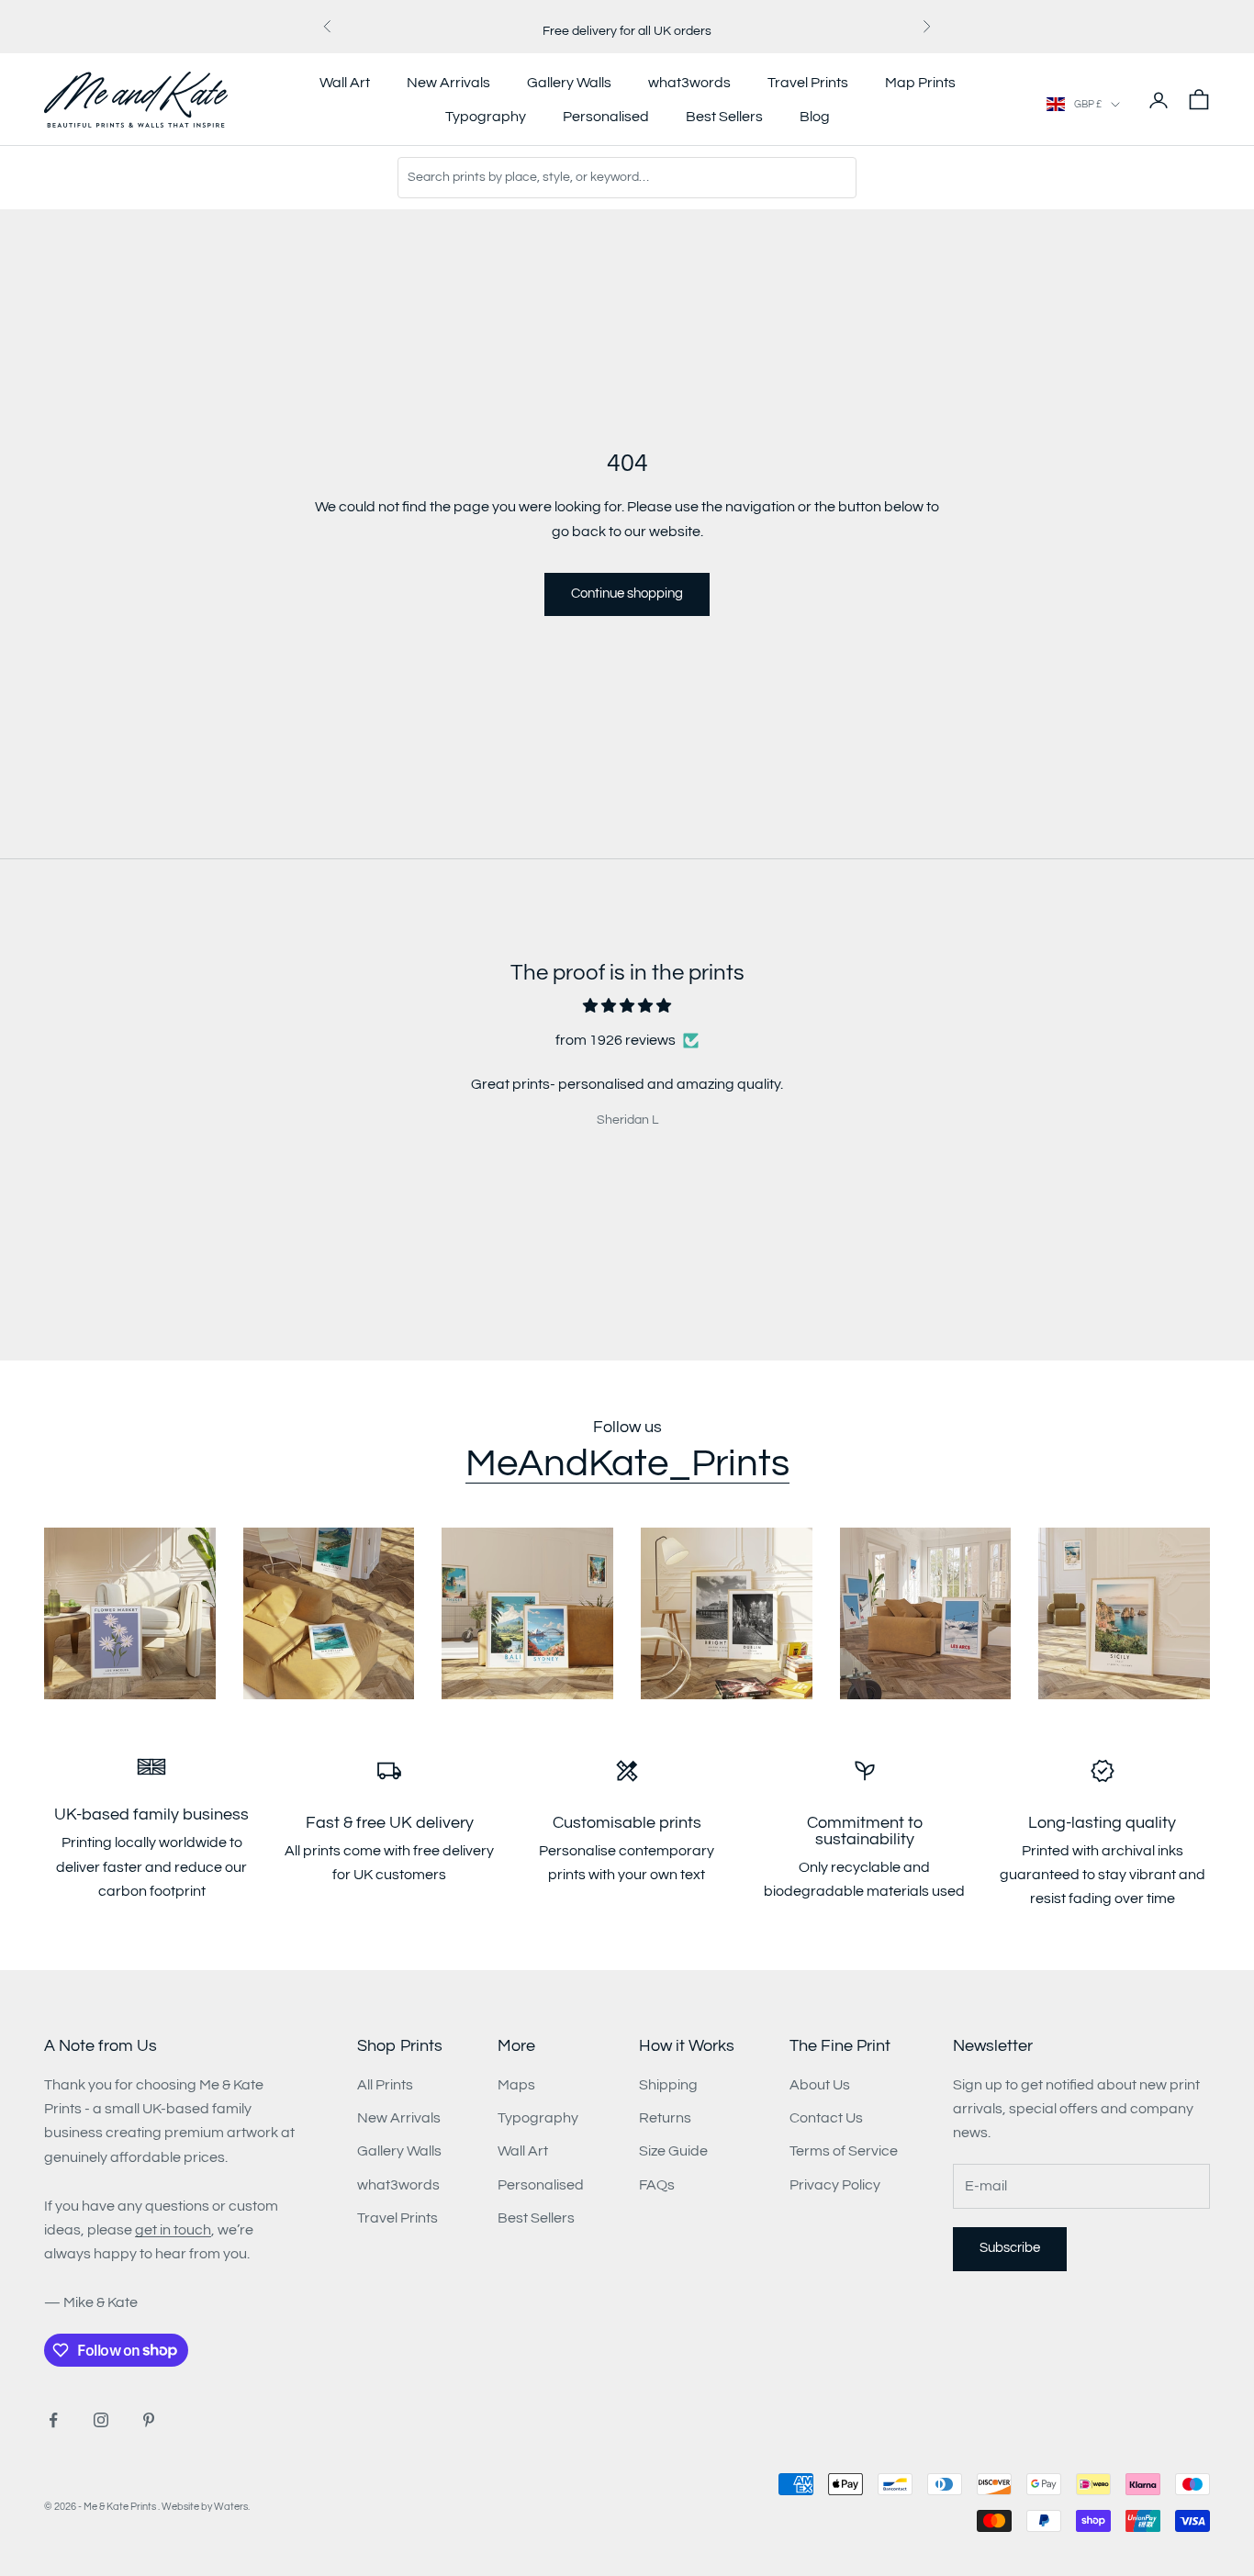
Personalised (606, 117)
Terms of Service (844, 2151)
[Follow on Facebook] (53, 2420)
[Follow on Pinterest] (149, 2420)
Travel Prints (808, 83)
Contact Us (826, 2118)
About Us (820, 2085)
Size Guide (673, 2151)
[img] (627, 1006)
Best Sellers (724, 117)
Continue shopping (627, 594)
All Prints (385, 2085)
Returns (665, 2118)
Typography (486, 117)
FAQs (657, 2185)
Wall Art (345, 83)
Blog (815, 117)
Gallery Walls (569, 83)
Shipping (668, 2085)
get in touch (173, 2230)
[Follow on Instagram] (101, 2420)
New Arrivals (448, 83)
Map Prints (920, 83)
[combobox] (627, 178)
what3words (689, 83)
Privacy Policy (835, 2185)
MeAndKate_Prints (627, 1464)
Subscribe (1010, 2248)
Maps (516, 2085)
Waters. (232, 2507)
